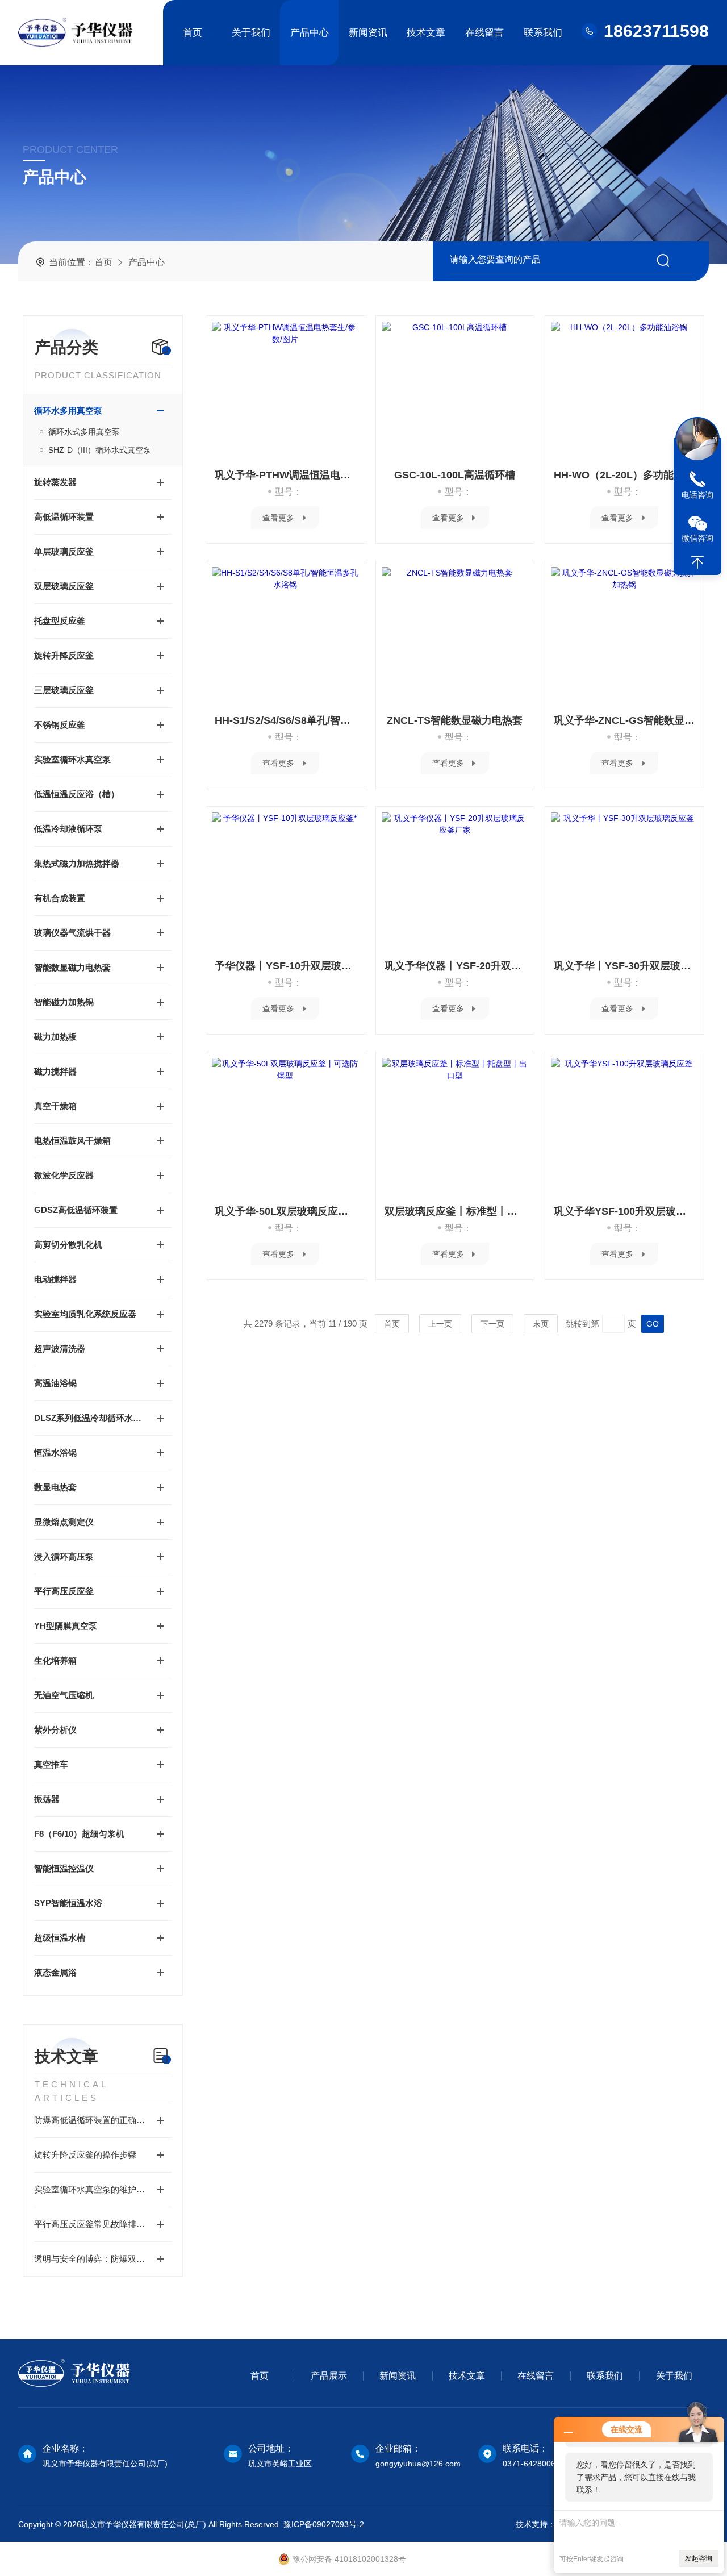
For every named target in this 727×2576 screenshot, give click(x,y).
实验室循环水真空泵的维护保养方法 (102, 2189)
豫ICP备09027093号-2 (324, 2524)
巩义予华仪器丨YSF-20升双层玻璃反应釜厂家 (455, 966)
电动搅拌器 (55, 1279)
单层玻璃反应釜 (64, 551)
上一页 (440, 1324)
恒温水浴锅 (55, 1452)
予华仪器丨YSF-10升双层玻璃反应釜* (285, 966)
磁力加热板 (55, 1037)
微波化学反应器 (64, 1175)
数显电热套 (55, 1487)
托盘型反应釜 (60, 621)
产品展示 (329, 2376)
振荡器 (47, 1799)
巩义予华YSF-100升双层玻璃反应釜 (624, 1211)
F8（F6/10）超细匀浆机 (79, 1834)
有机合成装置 (60, 898)
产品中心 (310, 33)
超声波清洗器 (60, 1349)
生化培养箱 (55, 1660)
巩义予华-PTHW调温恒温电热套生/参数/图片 (285, 475)
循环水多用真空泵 (68, 410)
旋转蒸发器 (55, 482)
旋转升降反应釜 (64, 655)
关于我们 (251, 33)
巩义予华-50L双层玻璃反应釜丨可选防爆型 (285, 1211)
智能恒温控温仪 (64, 1868)
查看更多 (278, 518)
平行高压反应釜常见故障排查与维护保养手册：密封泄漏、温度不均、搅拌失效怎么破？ (103, 2224)
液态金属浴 (55, 1972)
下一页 (492, 1324)
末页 (541, 1324)
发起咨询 (699, 2558)
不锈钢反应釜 (60, 725)
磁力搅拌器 (55, 1071)
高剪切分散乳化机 (68, 1245)
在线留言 (484, 33)
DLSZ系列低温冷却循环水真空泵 (91, 1418)
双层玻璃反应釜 (64, 586)
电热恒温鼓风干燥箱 (72, 1141)
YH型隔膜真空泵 (66, 1626)
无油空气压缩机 (64, 1695)
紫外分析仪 (55, 1730)
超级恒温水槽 (60, 1938)
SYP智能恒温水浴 (68, 1903)
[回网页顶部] (697, 562)
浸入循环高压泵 (64, 1556)
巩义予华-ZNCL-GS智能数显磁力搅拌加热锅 (624, 720)
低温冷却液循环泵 (68, 829)
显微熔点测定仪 (64, 1522)
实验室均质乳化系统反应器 (85, 1314)
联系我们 (543, 33)
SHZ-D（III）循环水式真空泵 (100, 450)
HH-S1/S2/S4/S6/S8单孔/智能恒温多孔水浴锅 (285, 720)
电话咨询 (697, 495)
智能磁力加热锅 (64, 1002)
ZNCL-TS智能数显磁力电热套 (455, 720)
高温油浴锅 (55, 1383)
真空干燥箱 (55, 1106)
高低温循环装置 (64, 517)
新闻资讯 (368, 33)
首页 (193, 33)
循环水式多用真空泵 (84, 432)
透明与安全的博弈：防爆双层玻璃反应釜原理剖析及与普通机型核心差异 (103, 2259)
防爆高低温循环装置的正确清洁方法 (102, 2120)
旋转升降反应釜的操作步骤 (85, 2155)
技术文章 (426, 33)
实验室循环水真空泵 (72, 759)
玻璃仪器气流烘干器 (72, 933)
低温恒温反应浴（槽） (77, 794)
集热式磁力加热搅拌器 (77, 863)
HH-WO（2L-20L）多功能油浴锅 (624, 475)
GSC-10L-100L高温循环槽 (455, 475)
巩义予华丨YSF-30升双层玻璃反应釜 (624, 966)
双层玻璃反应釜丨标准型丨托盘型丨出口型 (455, 1211)
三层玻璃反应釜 (64, 690)
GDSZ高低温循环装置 (76, 1210)
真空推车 (51, 1764)
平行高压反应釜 (64, 1591)
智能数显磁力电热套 (72, 967)
